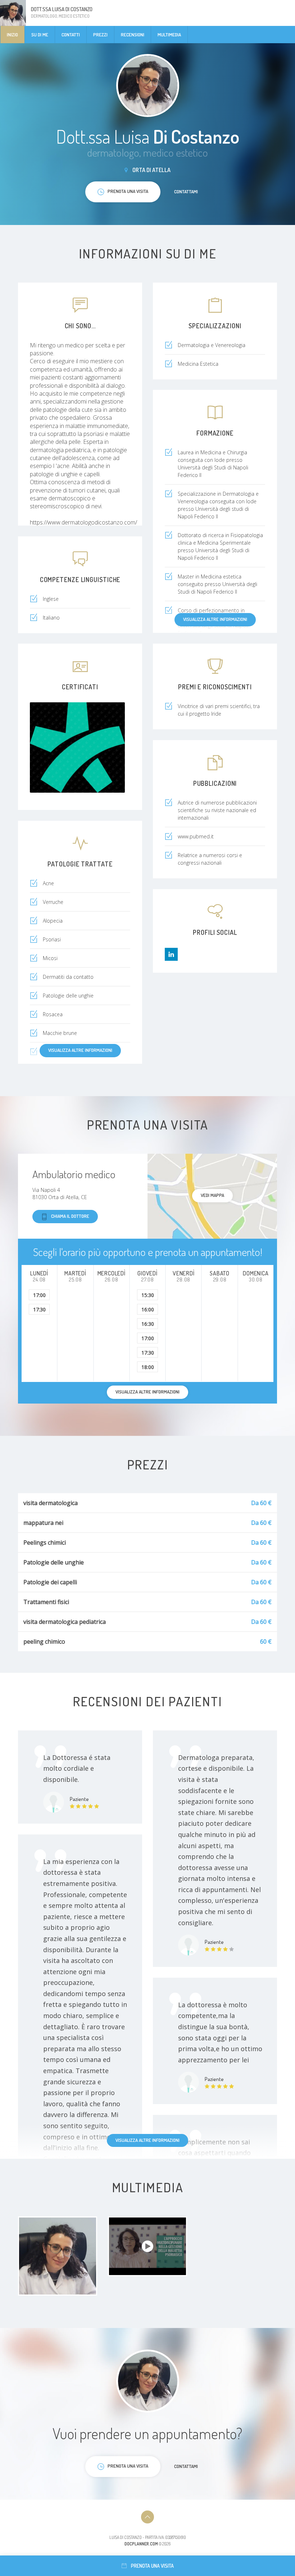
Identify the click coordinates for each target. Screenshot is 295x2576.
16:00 (148, 1309)
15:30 (148, 1295)
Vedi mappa (212, 1195)
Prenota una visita (152, 2566)
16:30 (148, 1324)
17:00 (39, 1295)
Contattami (186, 192)
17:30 (39, 1309)
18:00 (148, 1367)
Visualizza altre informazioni (215, 619)
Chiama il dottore (70, 1216)
